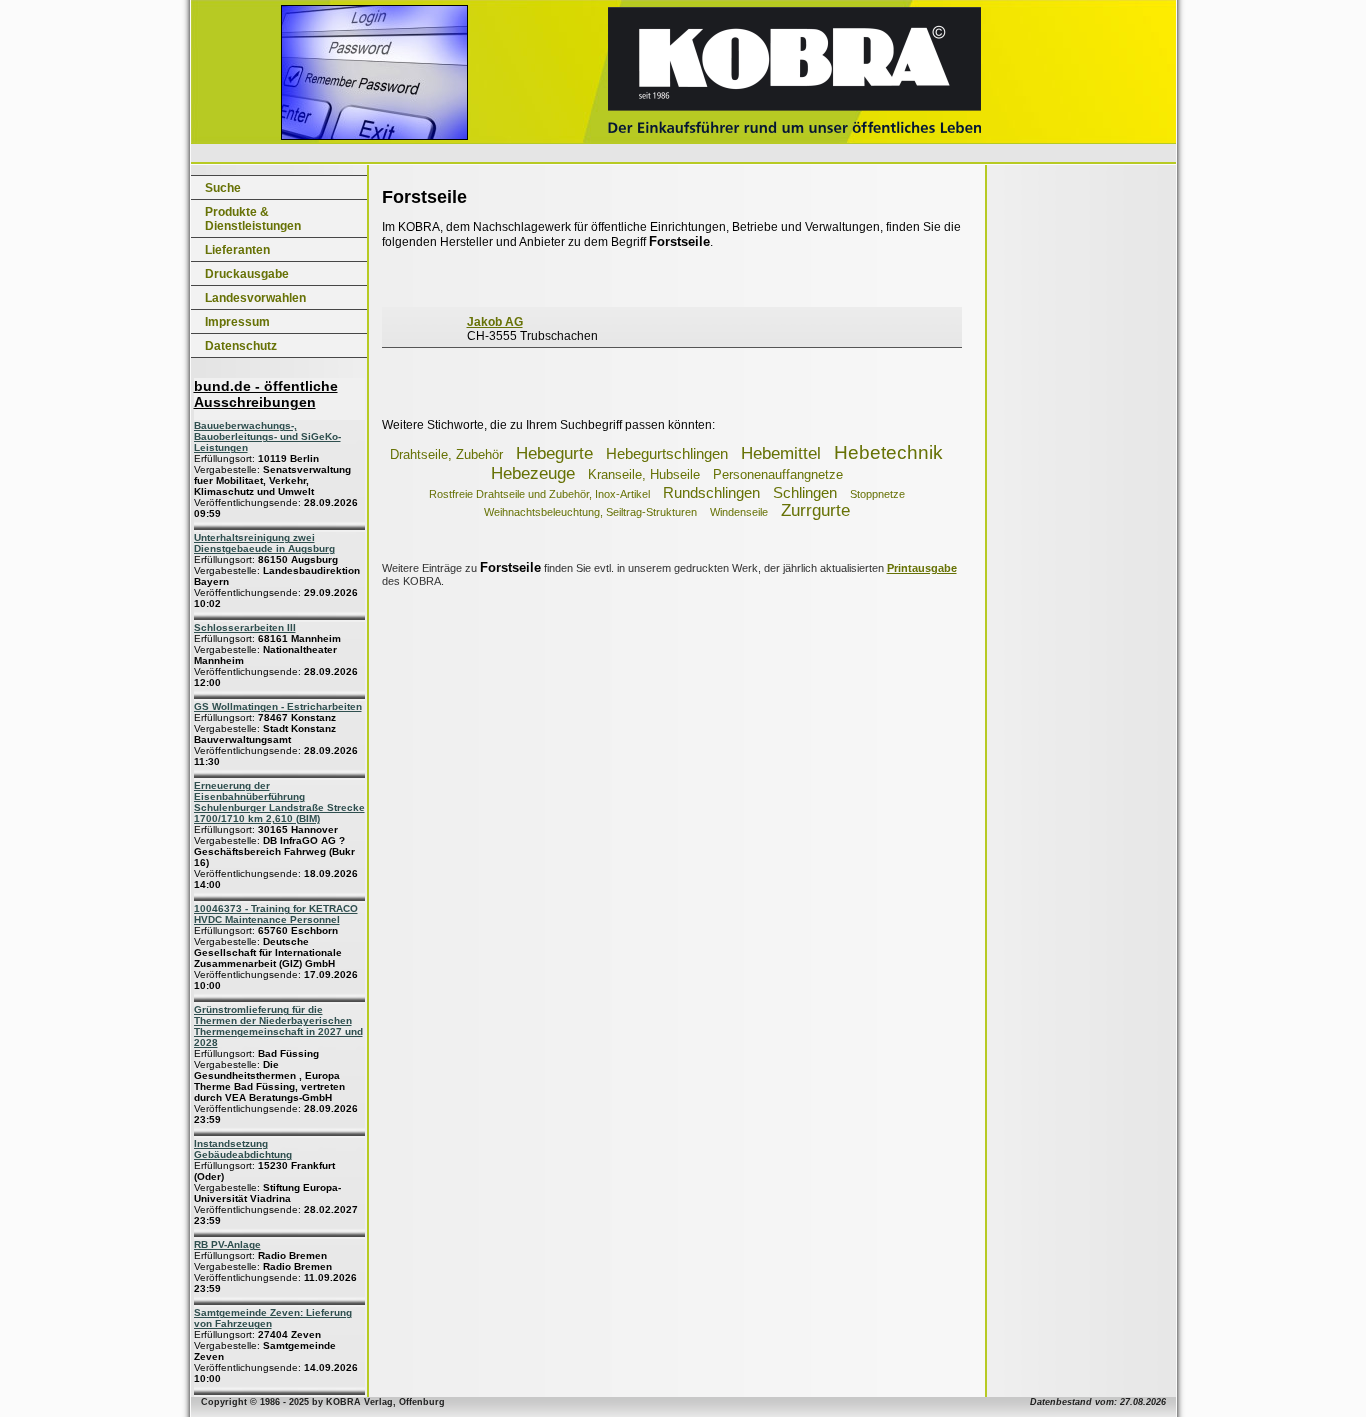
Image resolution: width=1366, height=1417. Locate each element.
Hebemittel (781, 453)
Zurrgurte (815, 510)
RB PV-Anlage (227, 1244)
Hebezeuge (533, 473)
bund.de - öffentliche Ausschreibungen (266, 394)
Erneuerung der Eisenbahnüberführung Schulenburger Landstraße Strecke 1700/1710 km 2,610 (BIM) (279, 802)
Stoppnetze (877, 494)
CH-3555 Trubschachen (532, 329)
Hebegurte (554, 453)
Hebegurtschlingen (667, 453)
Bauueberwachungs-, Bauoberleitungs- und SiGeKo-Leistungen (267, 436)
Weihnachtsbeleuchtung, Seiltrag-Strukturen (590, 512)
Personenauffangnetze (778, 474)
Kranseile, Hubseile (644, 474)
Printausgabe (922, 568)
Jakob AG (495, 322)
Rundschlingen (711, 492)
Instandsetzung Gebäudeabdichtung (243, 1149)
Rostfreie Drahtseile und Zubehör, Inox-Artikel (539, 494)
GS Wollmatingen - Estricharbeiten (278, 706)
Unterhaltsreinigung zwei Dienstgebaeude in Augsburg (264, 543)
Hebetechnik (888, 452)
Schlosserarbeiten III (245, 627)
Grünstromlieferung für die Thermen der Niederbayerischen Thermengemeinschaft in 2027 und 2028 (278, 1026)
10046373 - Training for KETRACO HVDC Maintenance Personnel (276, 914)
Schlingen (805, 492)
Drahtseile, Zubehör (446, 454)
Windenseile (739, 512)
